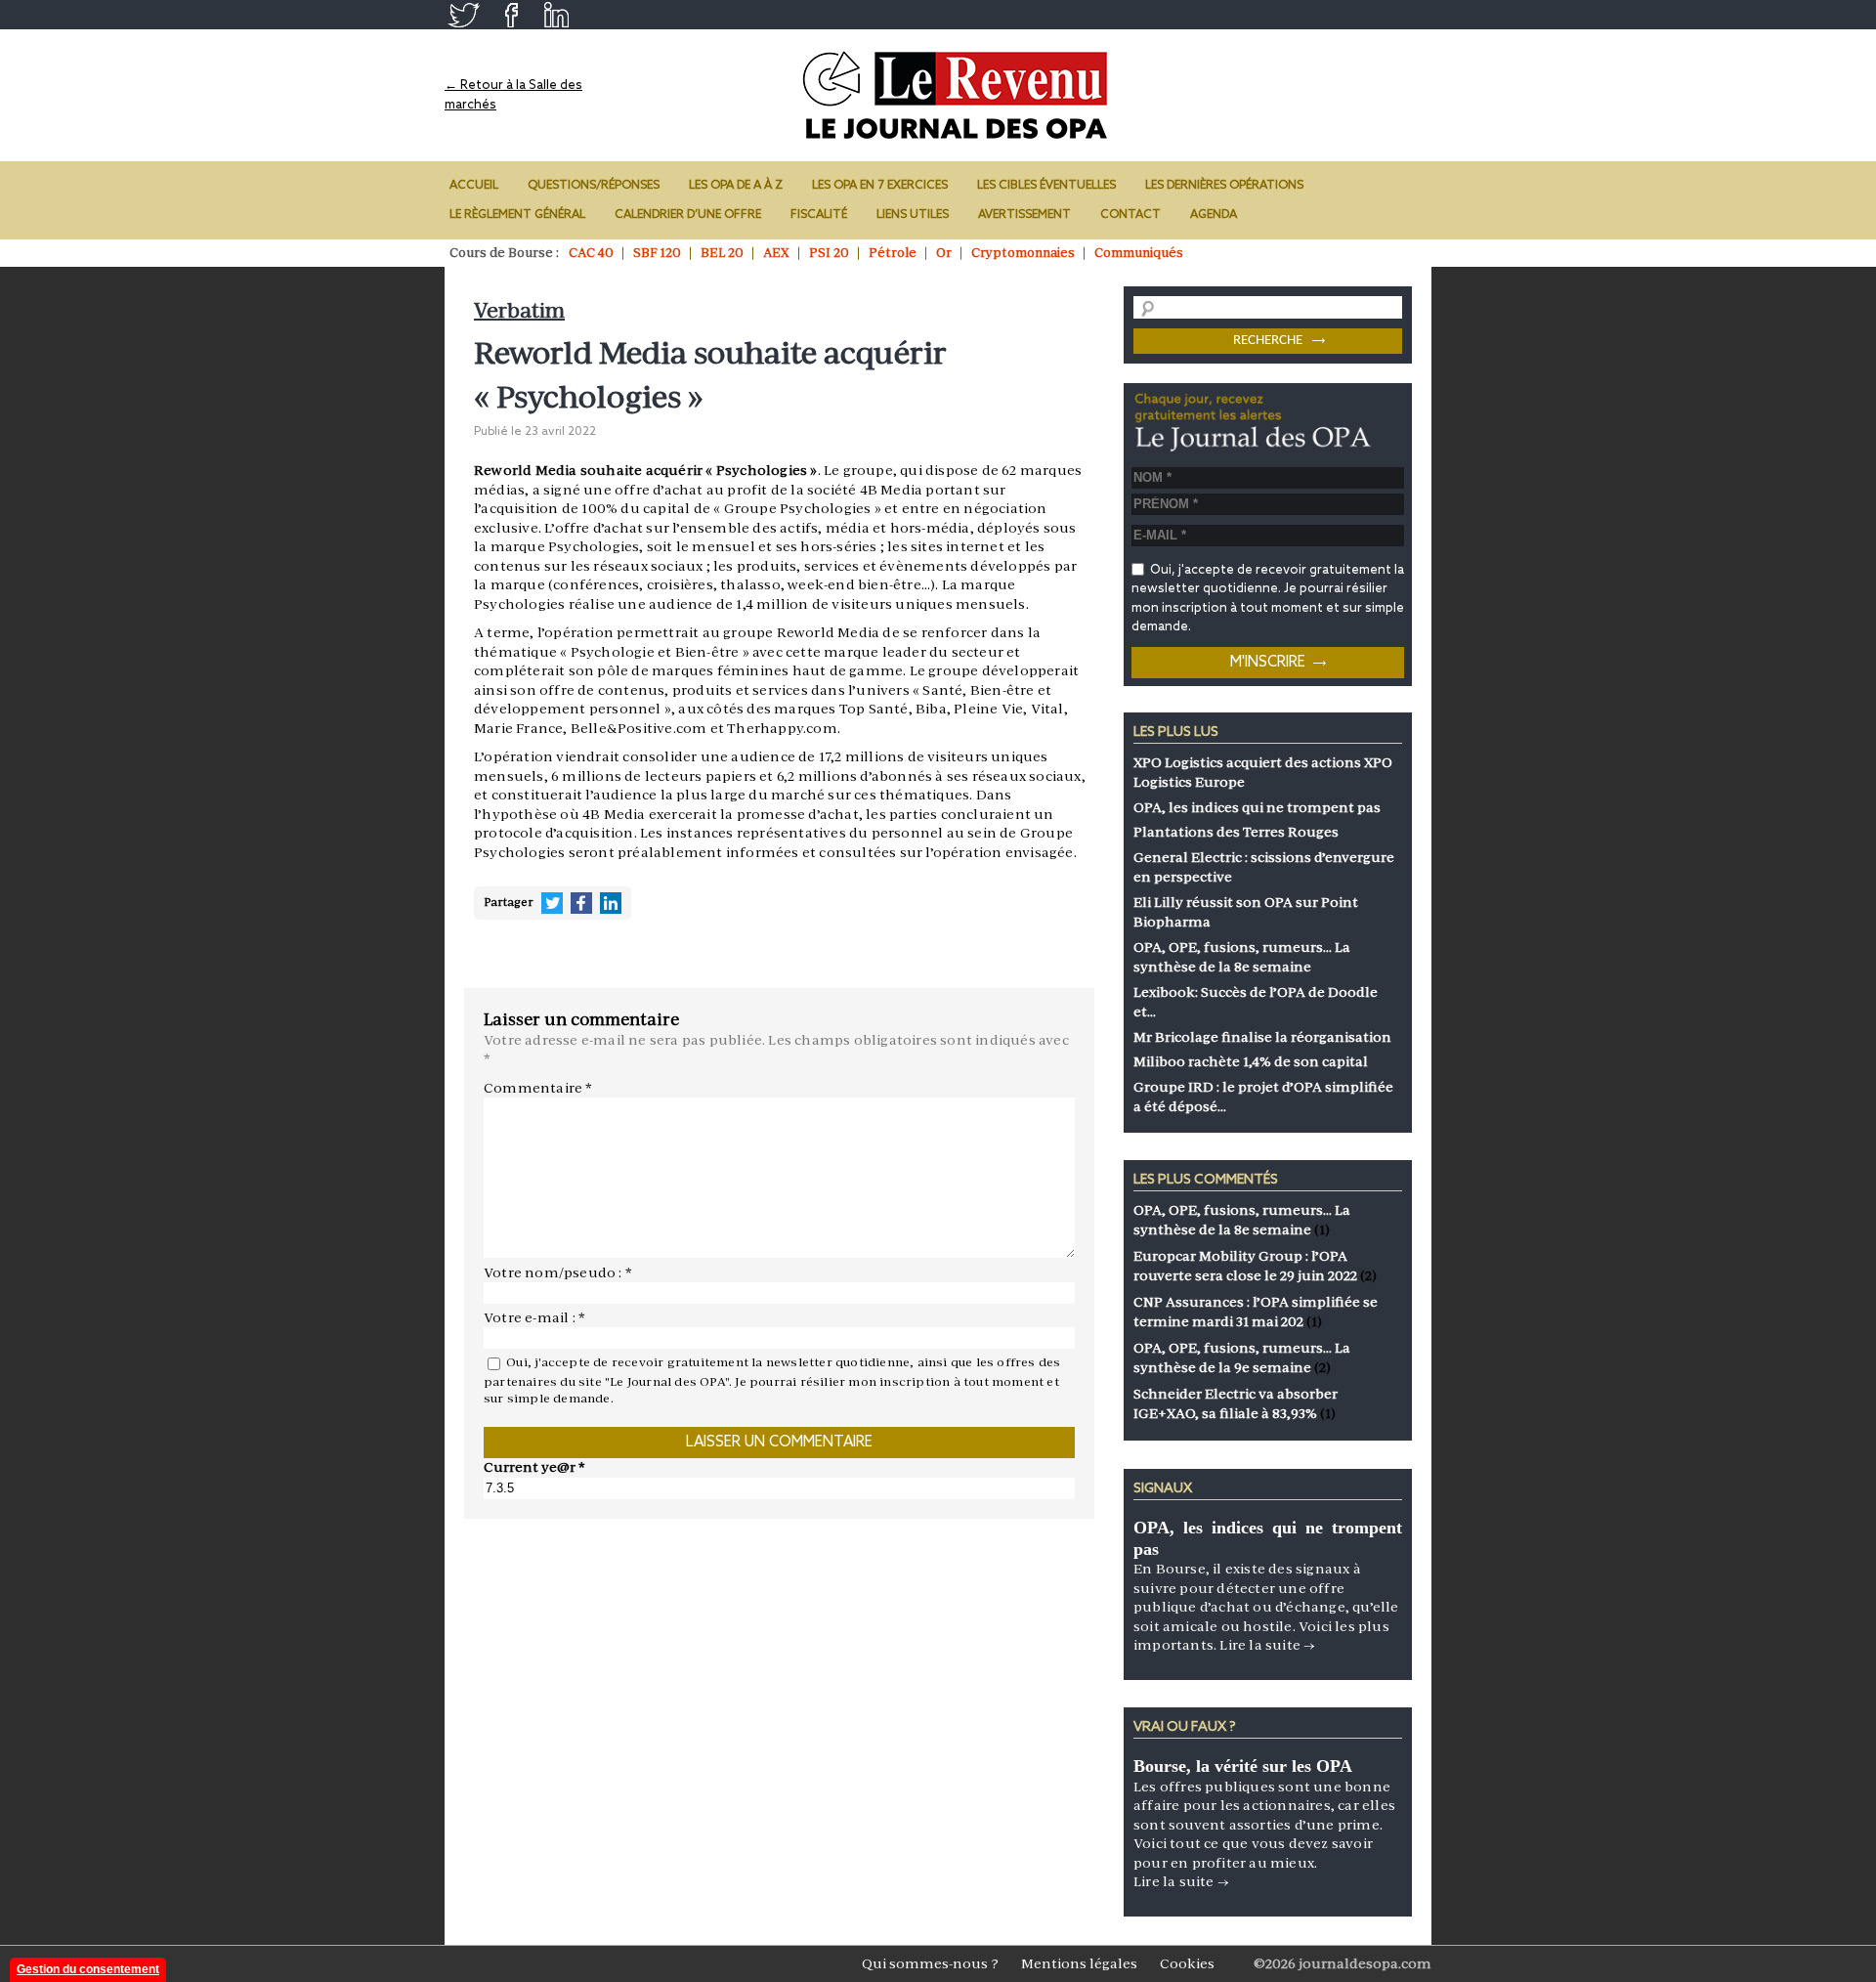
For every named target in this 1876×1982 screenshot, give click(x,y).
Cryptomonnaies (1023, 253)
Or (944, 253)
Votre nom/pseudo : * (558, 1272)
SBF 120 (657, 253)
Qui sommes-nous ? (930, 1963)
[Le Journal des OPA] (957, 95)
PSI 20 (829, 253)
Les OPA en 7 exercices (880, 186)
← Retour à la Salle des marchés (513, 95)
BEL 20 (722, 253)
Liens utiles (913, 215)
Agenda (1214, 215)
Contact (1130, 215)
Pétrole (893, 253)
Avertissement (1024, 215)
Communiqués (1139, 253)
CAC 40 (591, 253)
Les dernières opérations (1224, 186)
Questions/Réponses (594, 186)
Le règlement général (517, 215)
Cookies (1187, 1963)
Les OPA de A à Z (736, 186)
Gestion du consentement (88, 1969)
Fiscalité (819, 215)
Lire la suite (1267, 1645)
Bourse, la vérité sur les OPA (1243, 1766)
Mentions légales (1079, 1963)
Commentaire (538, 1088)
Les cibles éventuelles (1046, 186)
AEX (776, 253)
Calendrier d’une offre (688, 215)
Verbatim (519, 310)
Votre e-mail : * (534, 1317)
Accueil (474, 186)
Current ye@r (534, 1467)
